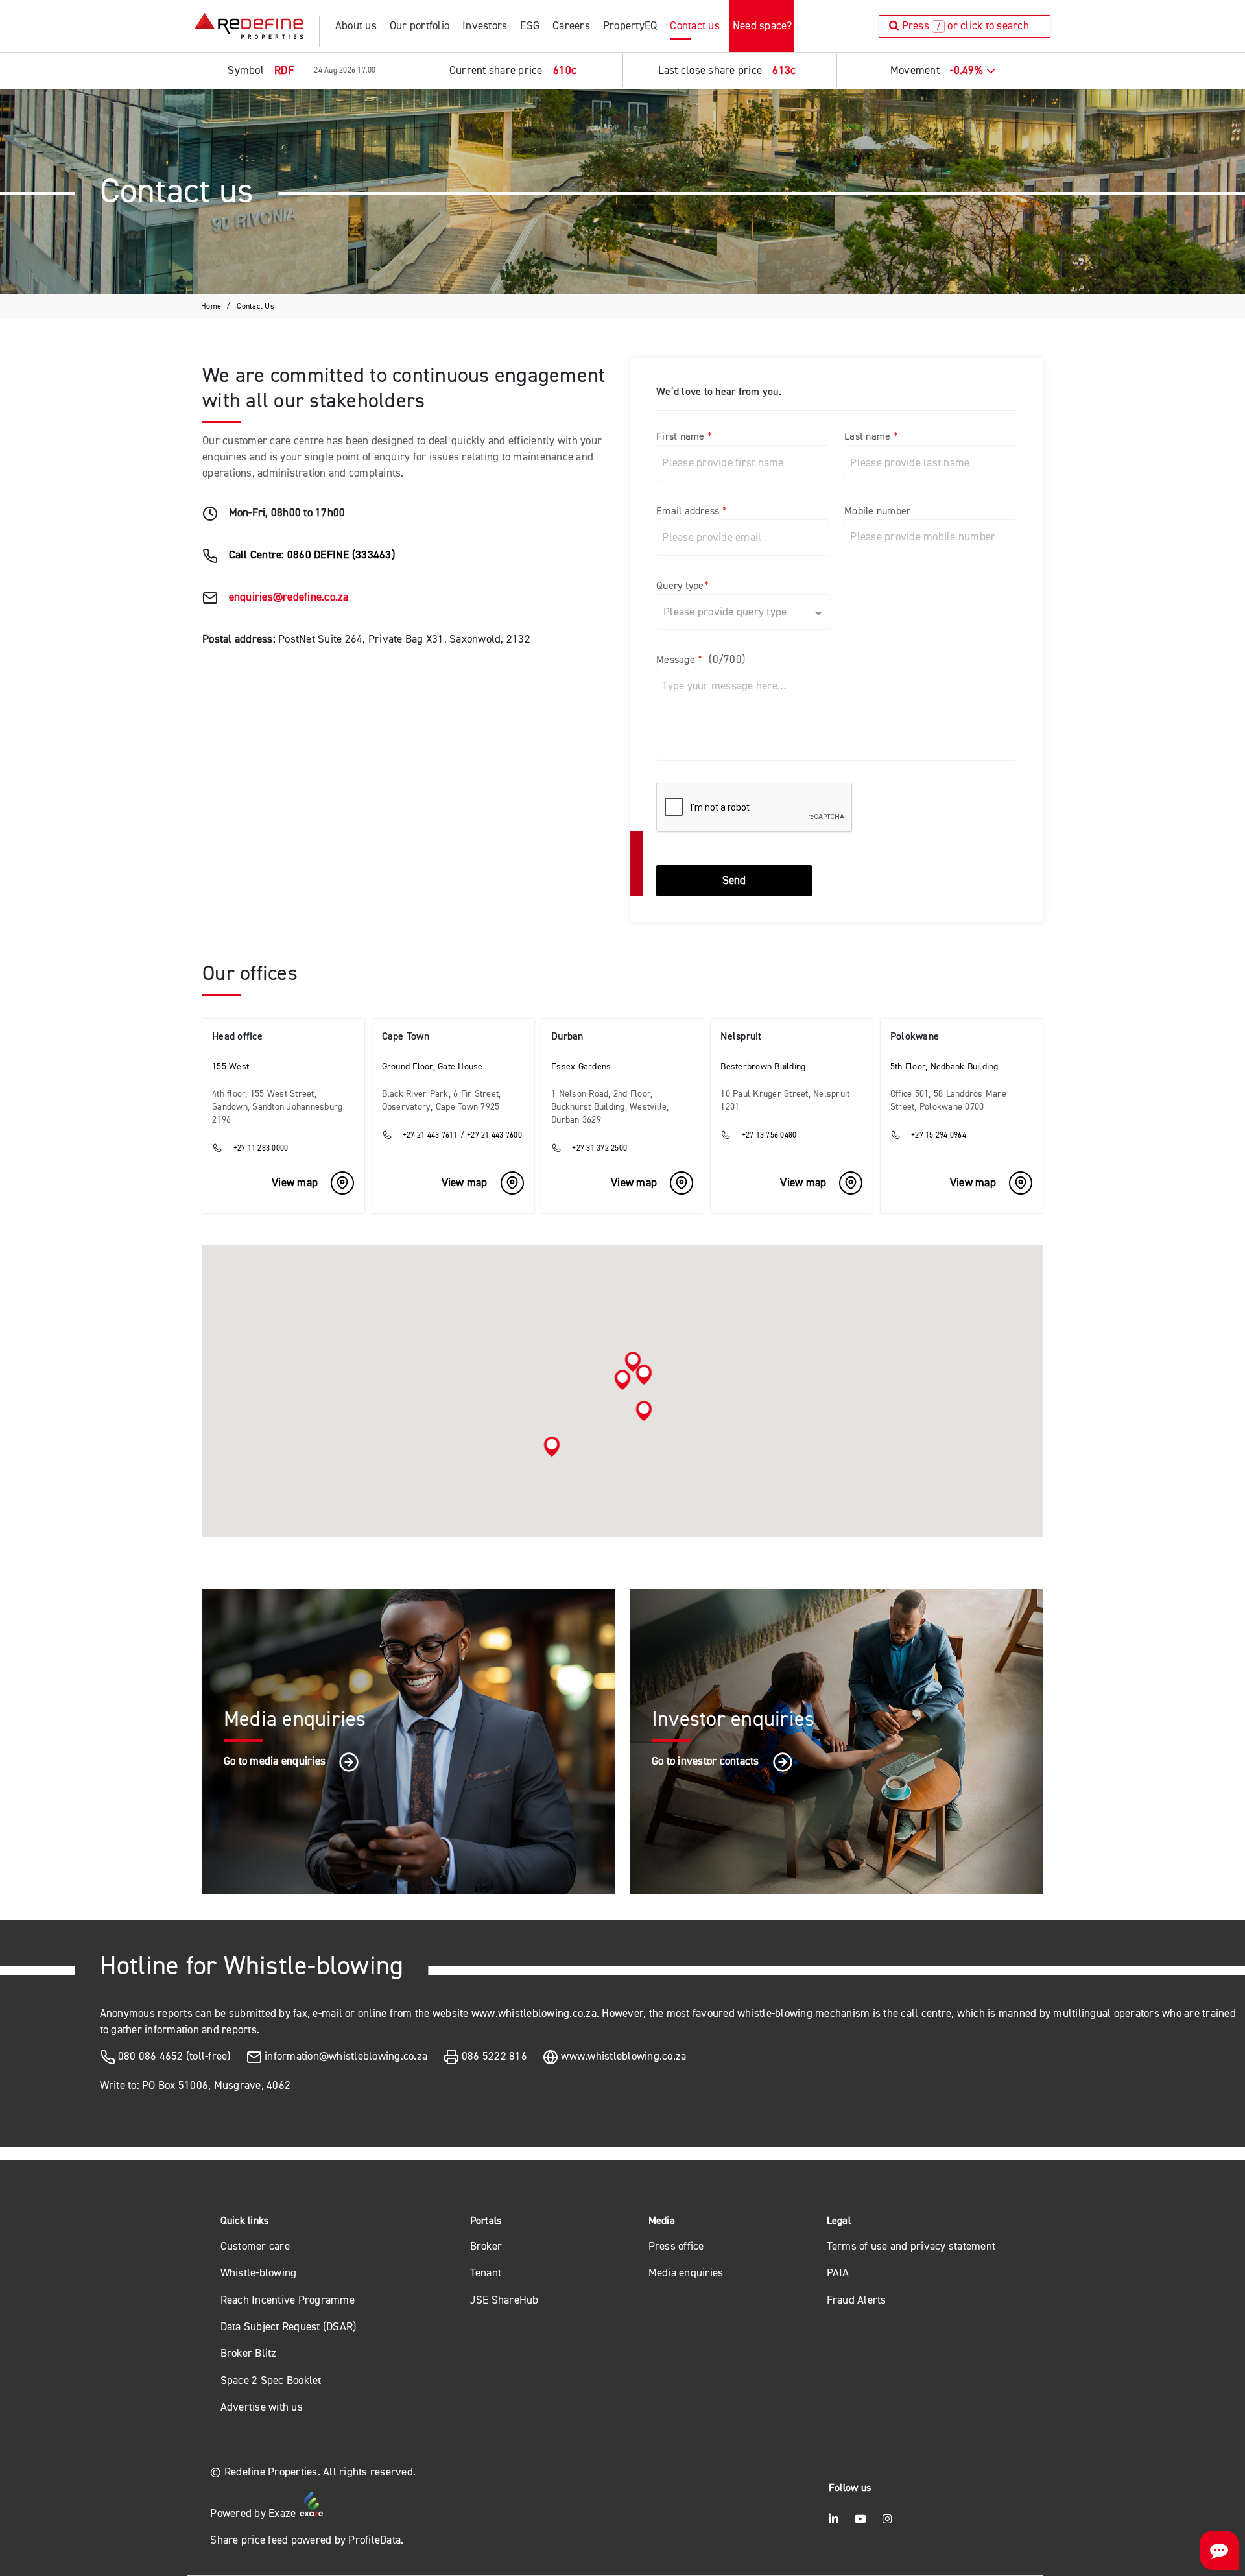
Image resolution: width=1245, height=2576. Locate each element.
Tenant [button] (486, 2273)
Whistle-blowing (259, 2273)
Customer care (255, 2246)
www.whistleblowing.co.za (623, 2056)
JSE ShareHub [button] (504, 2300)
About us (356, 26)
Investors (485, 26)
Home (211, 306)
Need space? (763, 26)
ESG (530, 26)
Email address (692, 511)
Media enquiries (686, 2273)
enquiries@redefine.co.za (289, 597)
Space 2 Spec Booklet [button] (271, 2380)
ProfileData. (376, 2540)
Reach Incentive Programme (288, 2300)
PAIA (838, 2273)
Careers (571, 26)
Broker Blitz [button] (249, 2353)
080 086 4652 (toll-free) (174, 2056)
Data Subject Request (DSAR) (289, 2327)
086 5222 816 (494, 2056)
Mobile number (877, 511)
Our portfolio (420, 26)
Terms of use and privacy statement (911, 2246)
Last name (871, 436)
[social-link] (834, 2519)
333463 (373, 555)
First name (684, 436)
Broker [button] (486, 2246)
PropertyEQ (630, 26)
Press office (676, 2246)
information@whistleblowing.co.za (346, 2056)
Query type (682, 585)
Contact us (695, 26)
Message (701, 659)
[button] (623, 1380)
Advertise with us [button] (262, 2407)
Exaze (284, 2513)
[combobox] (729, 610)
